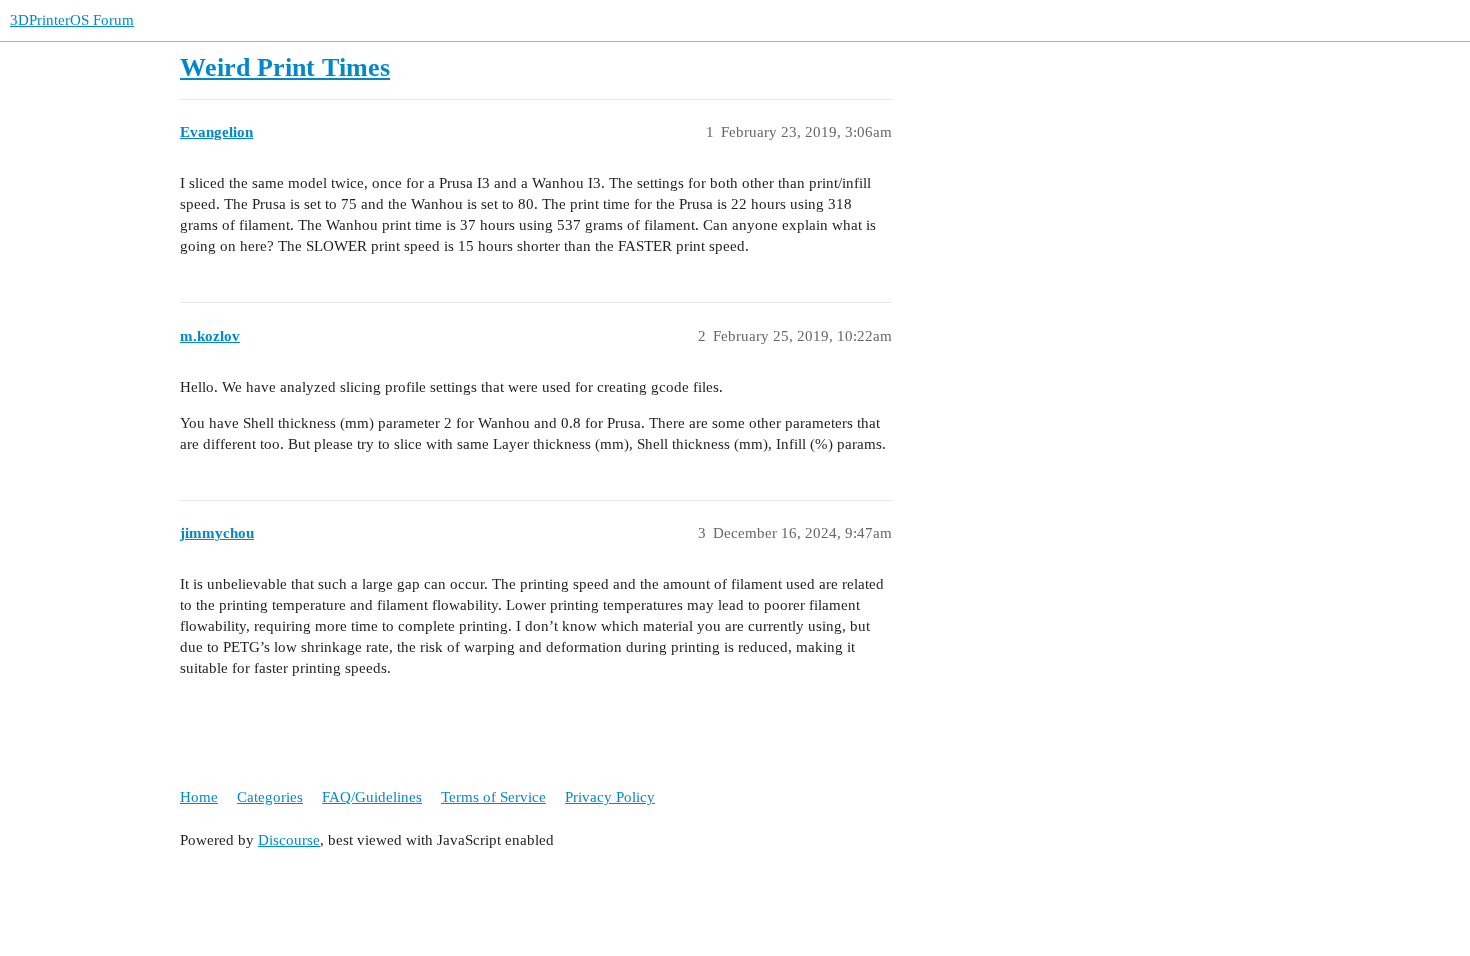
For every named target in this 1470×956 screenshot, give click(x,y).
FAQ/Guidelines (372, 797)
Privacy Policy (610, 797)
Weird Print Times (285, 67)
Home (199, 797)
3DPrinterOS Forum (72, 20)
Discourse (289, 840)
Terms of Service (493, 797)
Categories (270, 797)
